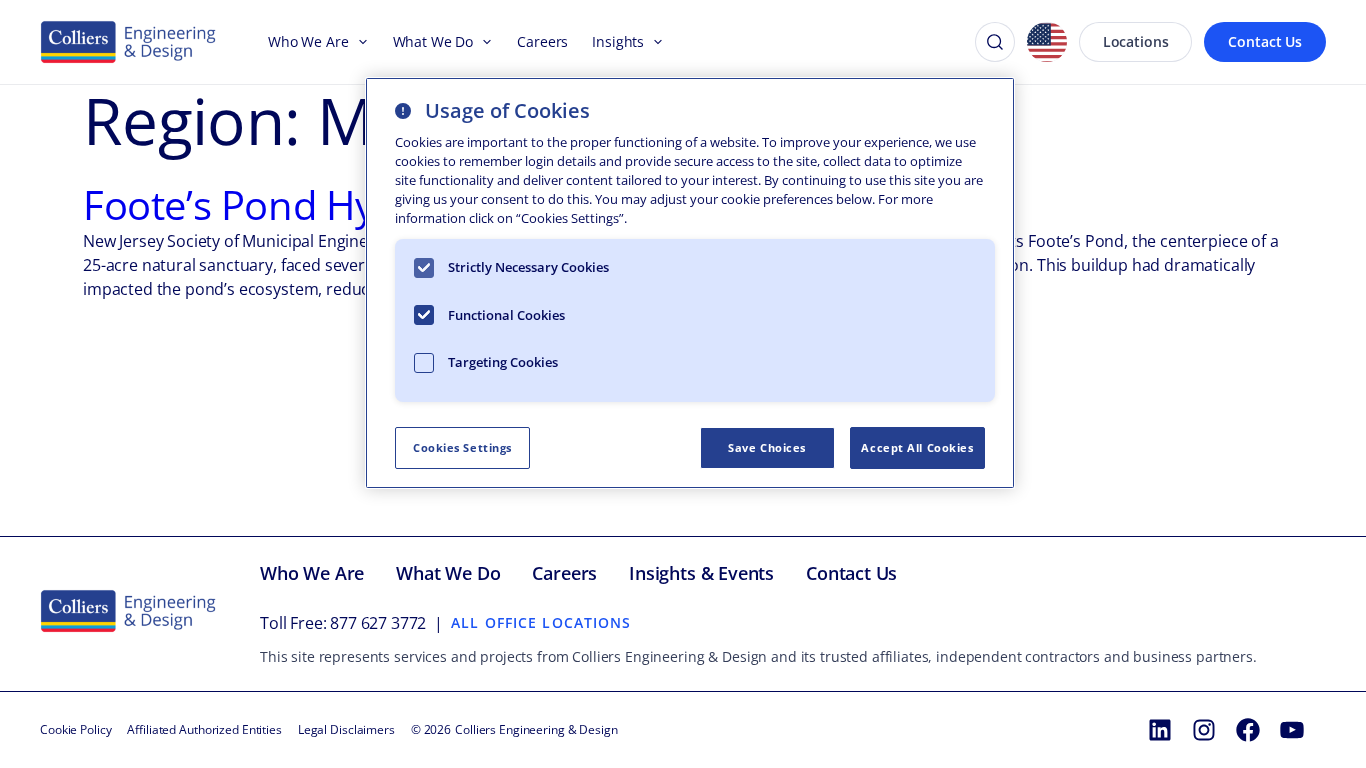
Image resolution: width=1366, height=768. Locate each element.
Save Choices (767, 447)
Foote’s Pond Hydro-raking (323, 205)
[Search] (995, 42)
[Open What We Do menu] (483, 42)
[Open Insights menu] (654, 42)
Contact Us (1265, 41)
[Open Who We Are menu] (359, 42)
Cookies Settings (462, 447)
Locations (1136, 41)
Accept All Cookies (917, 447)
